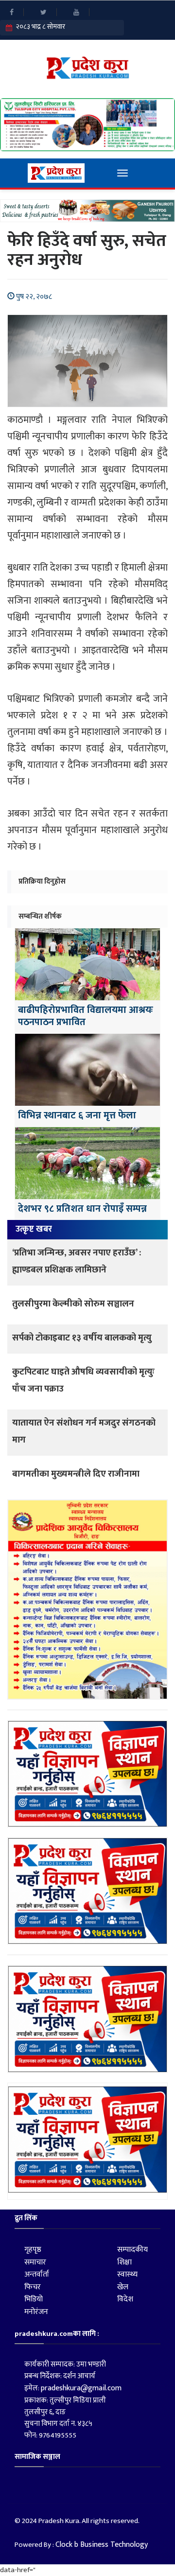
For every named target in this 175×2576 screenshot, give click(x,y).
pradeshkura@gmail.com (81, 2388)
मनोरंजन (36, 2312)
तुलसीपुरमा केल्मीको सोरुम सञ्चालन (73, 1304)
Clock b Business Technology (102, 2545)
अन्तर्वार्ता (37, 2274)
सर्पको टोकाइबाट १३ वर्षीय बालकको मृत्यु (82, 1338)
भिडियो (34, 2299)
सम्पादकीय (132, 2250)
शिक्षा (124, 2262)
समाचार (35, 2262)
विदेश (125, 2299)
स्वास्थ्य (127, 2274)
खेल (123, 2287)
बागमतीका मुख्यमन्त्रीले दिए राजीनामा (76, 1474)
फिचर (33, 2287)
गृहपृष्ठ (33, 2250)
